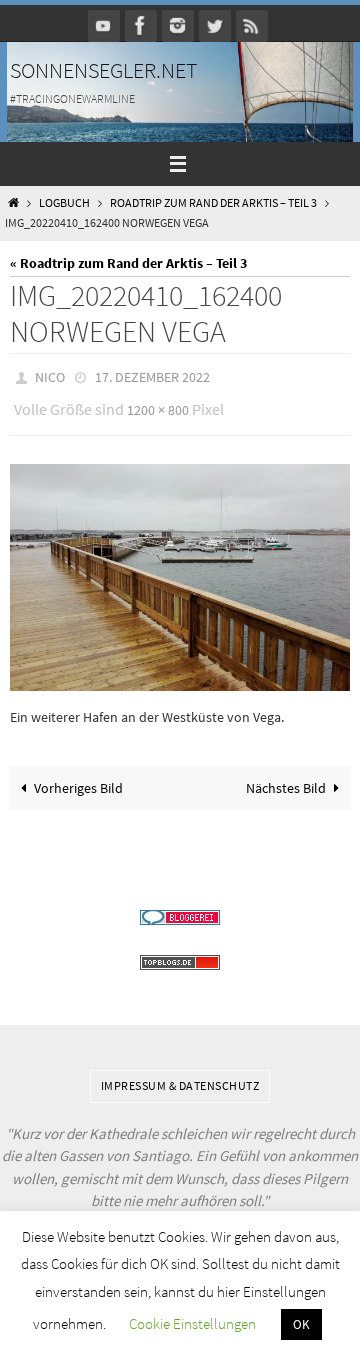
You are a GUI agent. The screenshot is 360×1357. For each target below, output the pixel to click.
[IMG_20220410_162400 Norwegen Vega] (180, 568)
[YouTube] (104, 25)
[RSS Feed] (252, 25)
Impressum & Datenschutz (180, 1076)
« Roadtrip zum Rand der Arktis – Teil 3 (128, 263)
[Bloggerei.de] (180, 908)
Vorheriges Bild (78, 778)
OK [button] (301, 1324)
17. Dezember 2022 (152, 376)
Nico (50, 376)
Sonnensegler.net (104, 70)
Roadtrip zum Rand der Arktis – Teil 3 (213, 203)
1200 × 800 (158, 405)
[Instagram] (178, 25)
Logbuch (64, 203)
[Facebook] (141, 25)
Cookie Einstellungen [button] (192, 1323)
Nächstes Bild (286, 778)
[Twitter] (215, 25)
